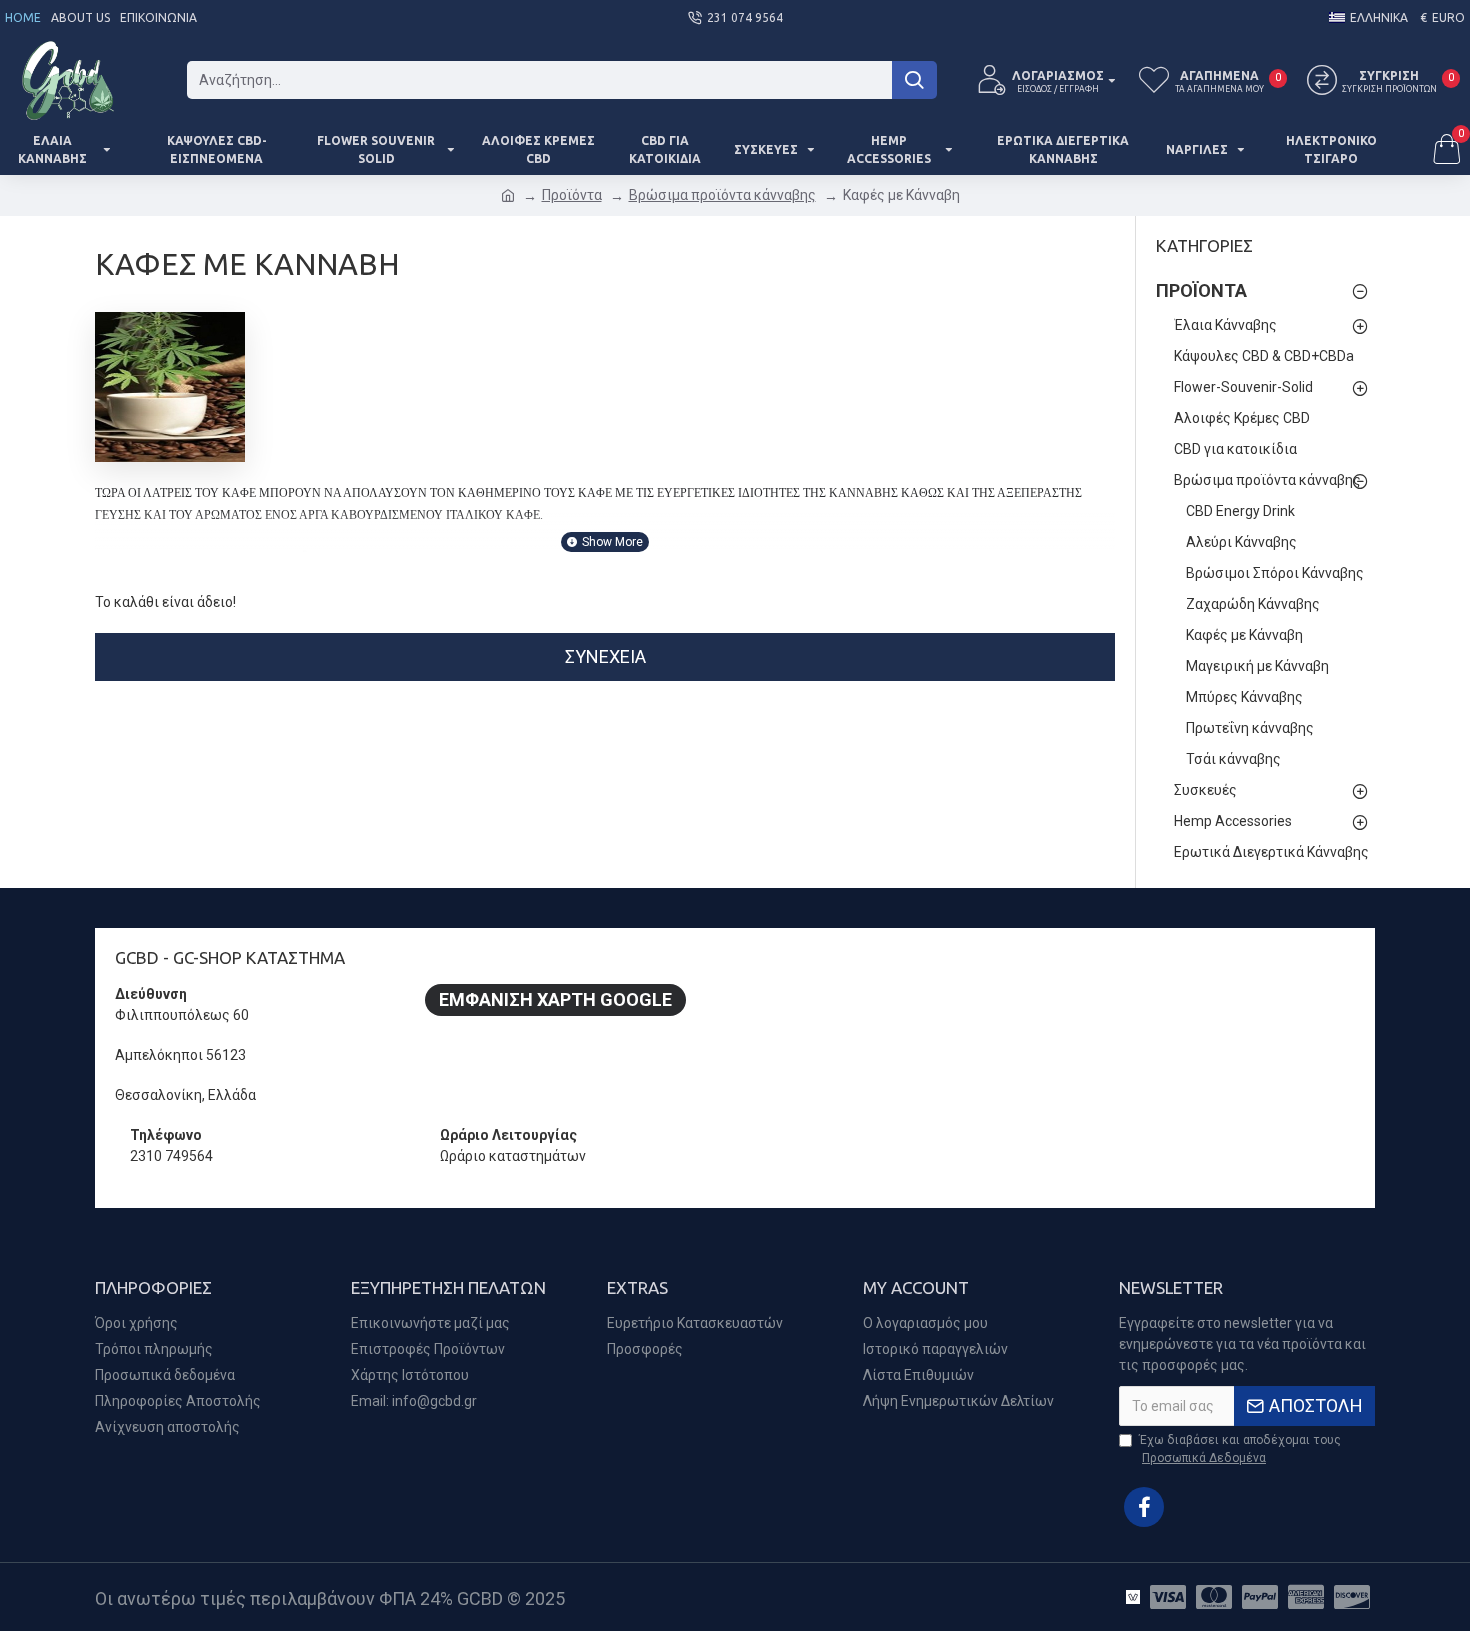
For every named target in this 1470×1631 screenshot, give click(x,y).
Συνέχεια (605, 656)
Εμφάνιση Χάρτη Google (555, 999)
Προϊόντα (572, 195)
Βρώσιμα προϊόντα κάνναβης (722, 195)
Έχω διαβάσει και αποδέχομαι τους (1240, 1449)
